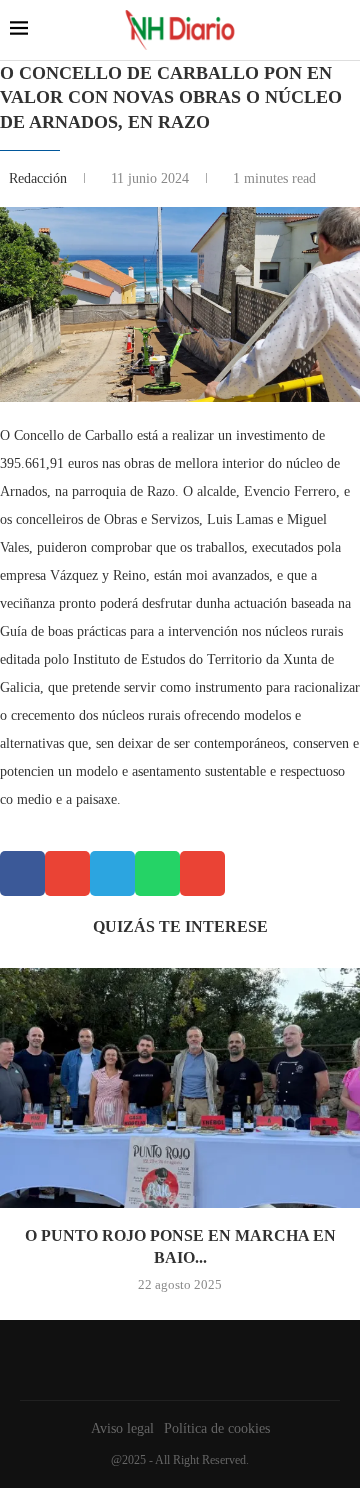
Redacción (40, 178)
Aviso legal (122, 1428)
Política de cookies (217, 1428)
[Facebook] (175, 1360)
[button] (22, 873)
